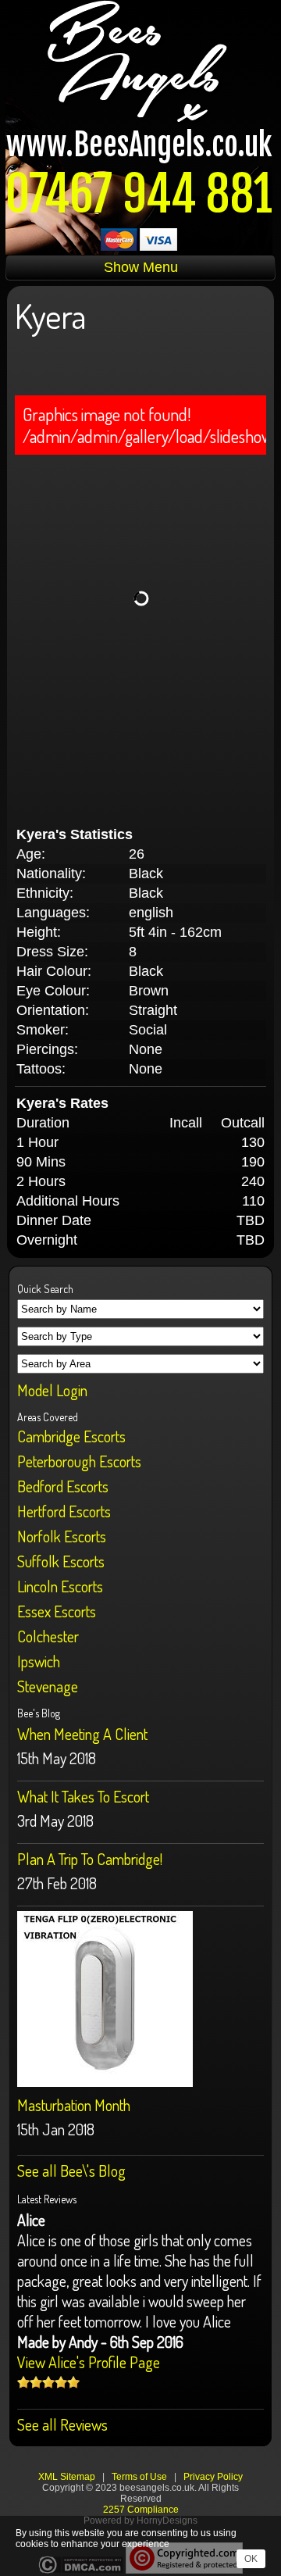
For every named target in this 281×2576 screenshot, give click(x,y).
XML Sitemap (67, 2477)
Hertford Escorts (64, 1511)
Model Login (52, 1390)
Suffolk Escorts (61, 1561)
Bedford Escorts (63, 1486)
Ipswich (39, 1661)
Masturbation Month (74, 2105)
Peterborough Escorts (79, 1461)
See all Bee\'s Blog (71, 2170)
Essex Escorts (57, 1611)
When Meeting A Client (82, 1734)
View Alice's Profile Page (89, 2362)
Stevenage (48, 1686)
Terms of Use (139, 2477)
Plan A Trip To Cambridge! (90, 1859)
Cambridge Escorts (71, 1436)
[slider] (48, 2382)
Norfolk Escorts (62, 1536)
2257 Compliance (141, 2510)
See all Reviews (62, 2424)
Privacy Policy (213, 2477)
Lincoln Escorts (60, 1586)
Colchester (48, 1636)
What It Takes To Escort (83, 1796)
